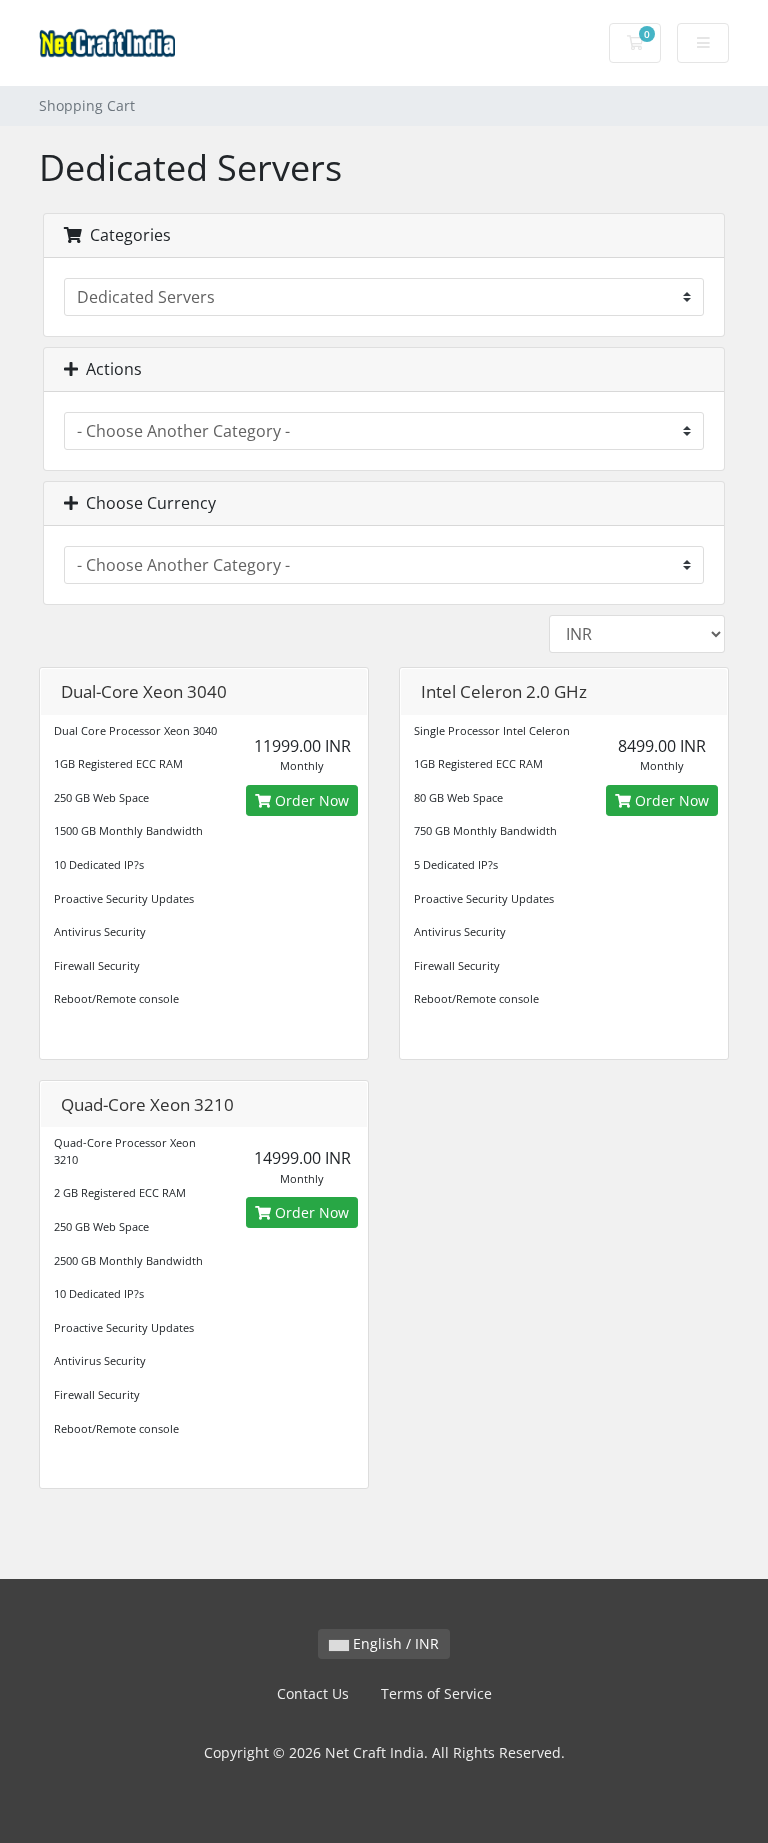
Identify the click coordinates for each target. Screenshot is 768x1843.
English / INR (394, 1643)
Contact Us (313, 1693)
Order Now (310, 800)
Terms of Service (436, 1693)
